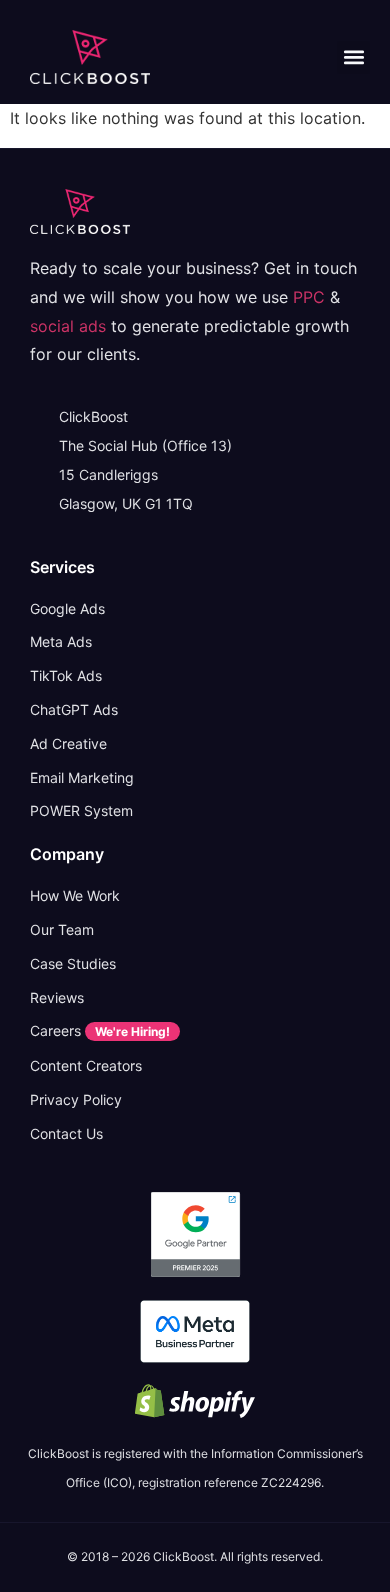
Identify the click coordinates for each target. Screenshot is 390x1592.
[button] (353, 57)
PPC (309, 297)
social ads (68, 326)
